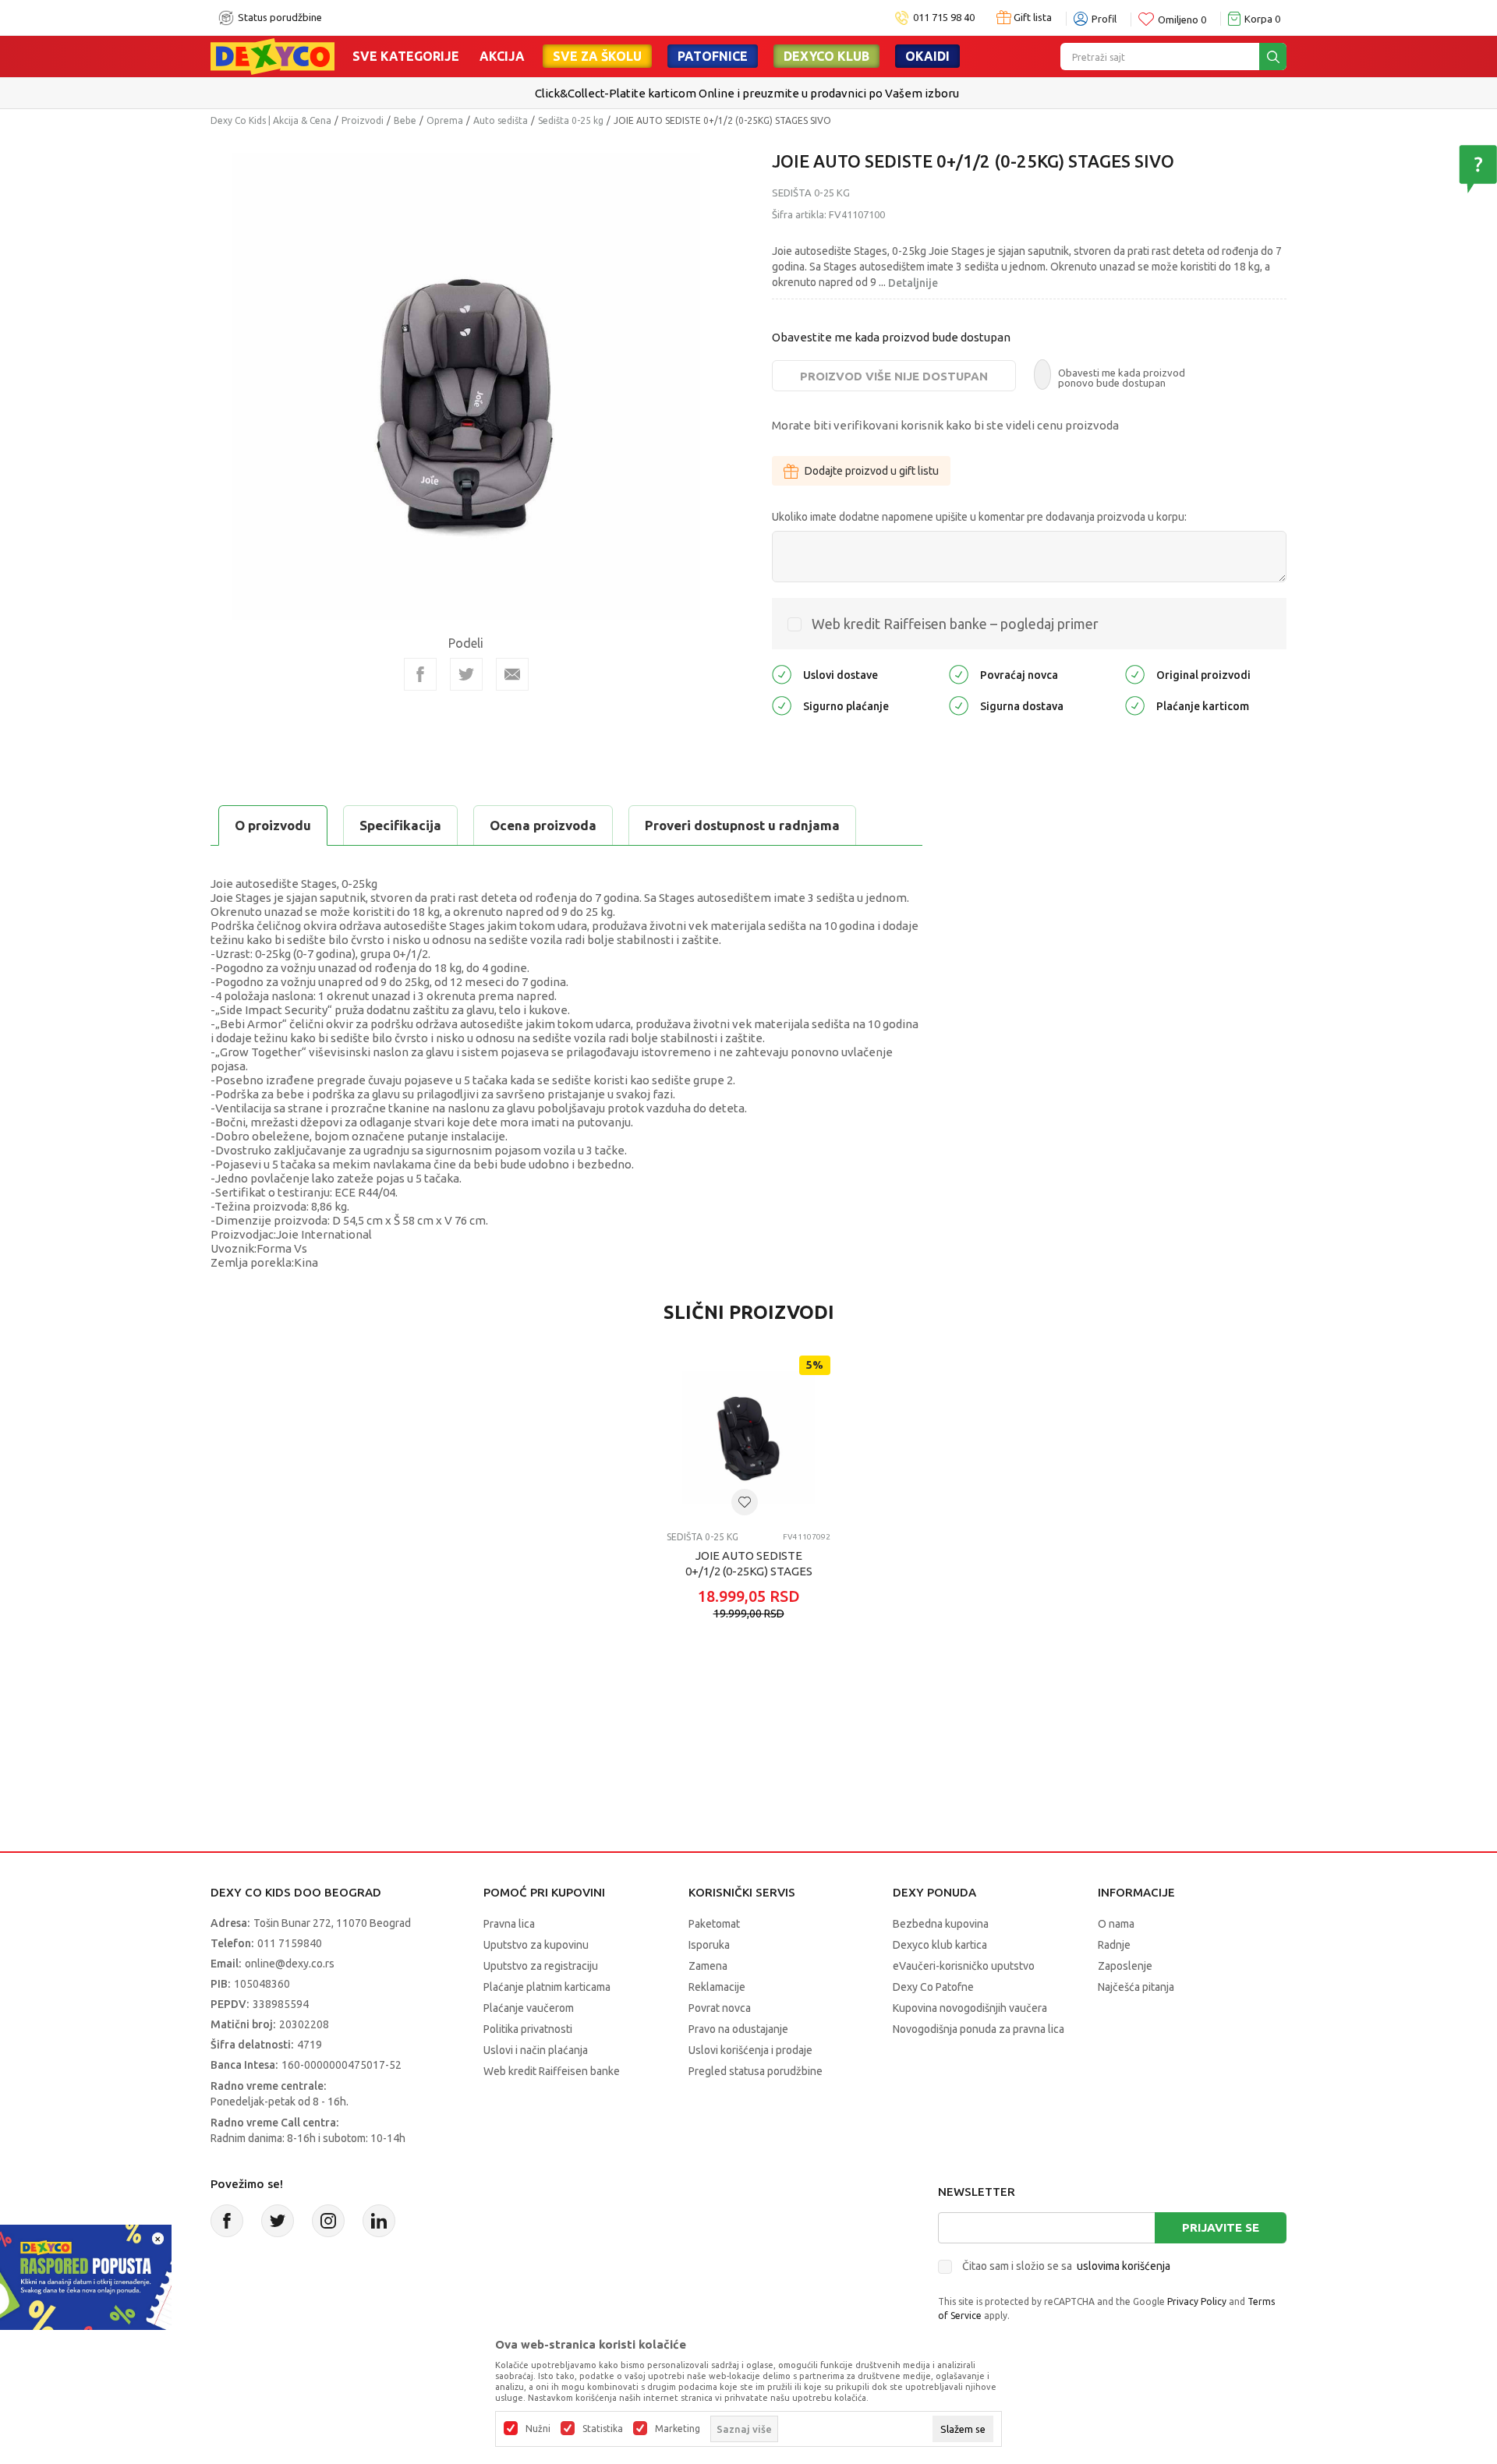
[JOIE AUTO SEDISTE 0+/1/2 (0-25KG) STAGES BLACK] (748, 1437)
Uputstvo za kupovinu (536, 1945)
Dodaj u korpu (757, 1688)
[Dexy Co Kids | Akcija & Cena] (273, 55)
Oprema (445, 120)
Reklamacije (717, 1987)
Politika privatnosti (528, 2029)
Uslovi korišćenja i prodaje (750, 2050)
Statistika (603, 2429)
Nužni (538, 2429)
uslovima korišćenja (1124, 2266)
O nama (1116, 1924)
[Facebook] (420, 674)
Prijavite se (1221, 2227)
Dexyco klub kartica (940, 1945)
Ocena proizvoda (543, 825)
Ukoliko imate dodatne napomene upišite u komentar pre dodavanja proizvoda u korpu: (979, 517)
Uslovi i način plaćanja (536, 2050)
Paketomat (714, 1924)
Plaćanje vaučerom (529, 2008)
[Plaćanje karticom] (1135, 705)
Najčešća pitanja (1136, 1987)
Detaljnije (913, 283)
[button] (745, 1502)
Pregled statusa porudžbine (756, 2071)
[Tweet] (466, 674)
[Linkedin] (379, 2221)
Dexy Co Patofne (933, 1987)
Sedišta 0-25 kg (571, 120)
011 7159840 (290, 1943)
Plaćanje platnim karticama (547, 1987)
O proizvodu (273, 825)
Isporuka (709, 1945)
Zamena (708, 1966)
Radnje (1114, 1945)
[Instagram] (328, 2221)
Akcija (502, 56)
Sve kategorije (406, 56)
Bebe (405, 120)
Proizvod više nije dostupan (894, 376)
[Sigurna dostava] (959, 705)
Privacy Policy (1197, 2301)
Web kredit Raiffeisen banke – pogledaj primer (955, 624)
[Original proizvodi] (1135, 674)
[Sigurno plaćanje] (782, 705)
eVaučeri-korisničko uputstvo (964, 1966)
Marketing (678, 2429)
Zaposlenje (1125, 1966)
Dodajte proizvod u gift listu (872, 471)
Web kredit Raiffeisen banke (552, 2071)
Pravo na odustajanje (738, 2029)
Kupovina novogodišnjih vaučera (970, 2008)
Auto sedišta (501, 120)
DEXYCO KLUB (826, 56)
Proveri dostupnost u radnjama (742, 825)
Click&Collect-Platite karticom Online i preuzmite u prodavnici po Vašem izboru (747, 93)
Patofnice (713, 56)
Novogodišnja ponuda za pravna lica (979, 2029)
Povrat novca (720, 2008)
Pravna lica (509, 1924)
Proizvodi (363, 120)
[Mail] (512, 674)
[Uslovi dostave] (782, 674)
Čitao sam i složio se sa (1066, 2266)
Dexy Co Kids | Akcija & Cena (271, 120)
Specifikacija (400, 825)
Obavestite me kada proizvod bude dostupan (891, 337)
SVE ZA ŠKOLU (597, 56)
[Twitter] (278, 2221)
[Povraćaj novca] (959, 674)
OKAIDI (927, 56)
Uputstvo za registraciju (541, 1966)
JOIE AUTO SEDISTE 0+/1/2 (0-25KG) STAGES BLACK (749, 1571)
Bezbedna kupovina (941, 1924)
